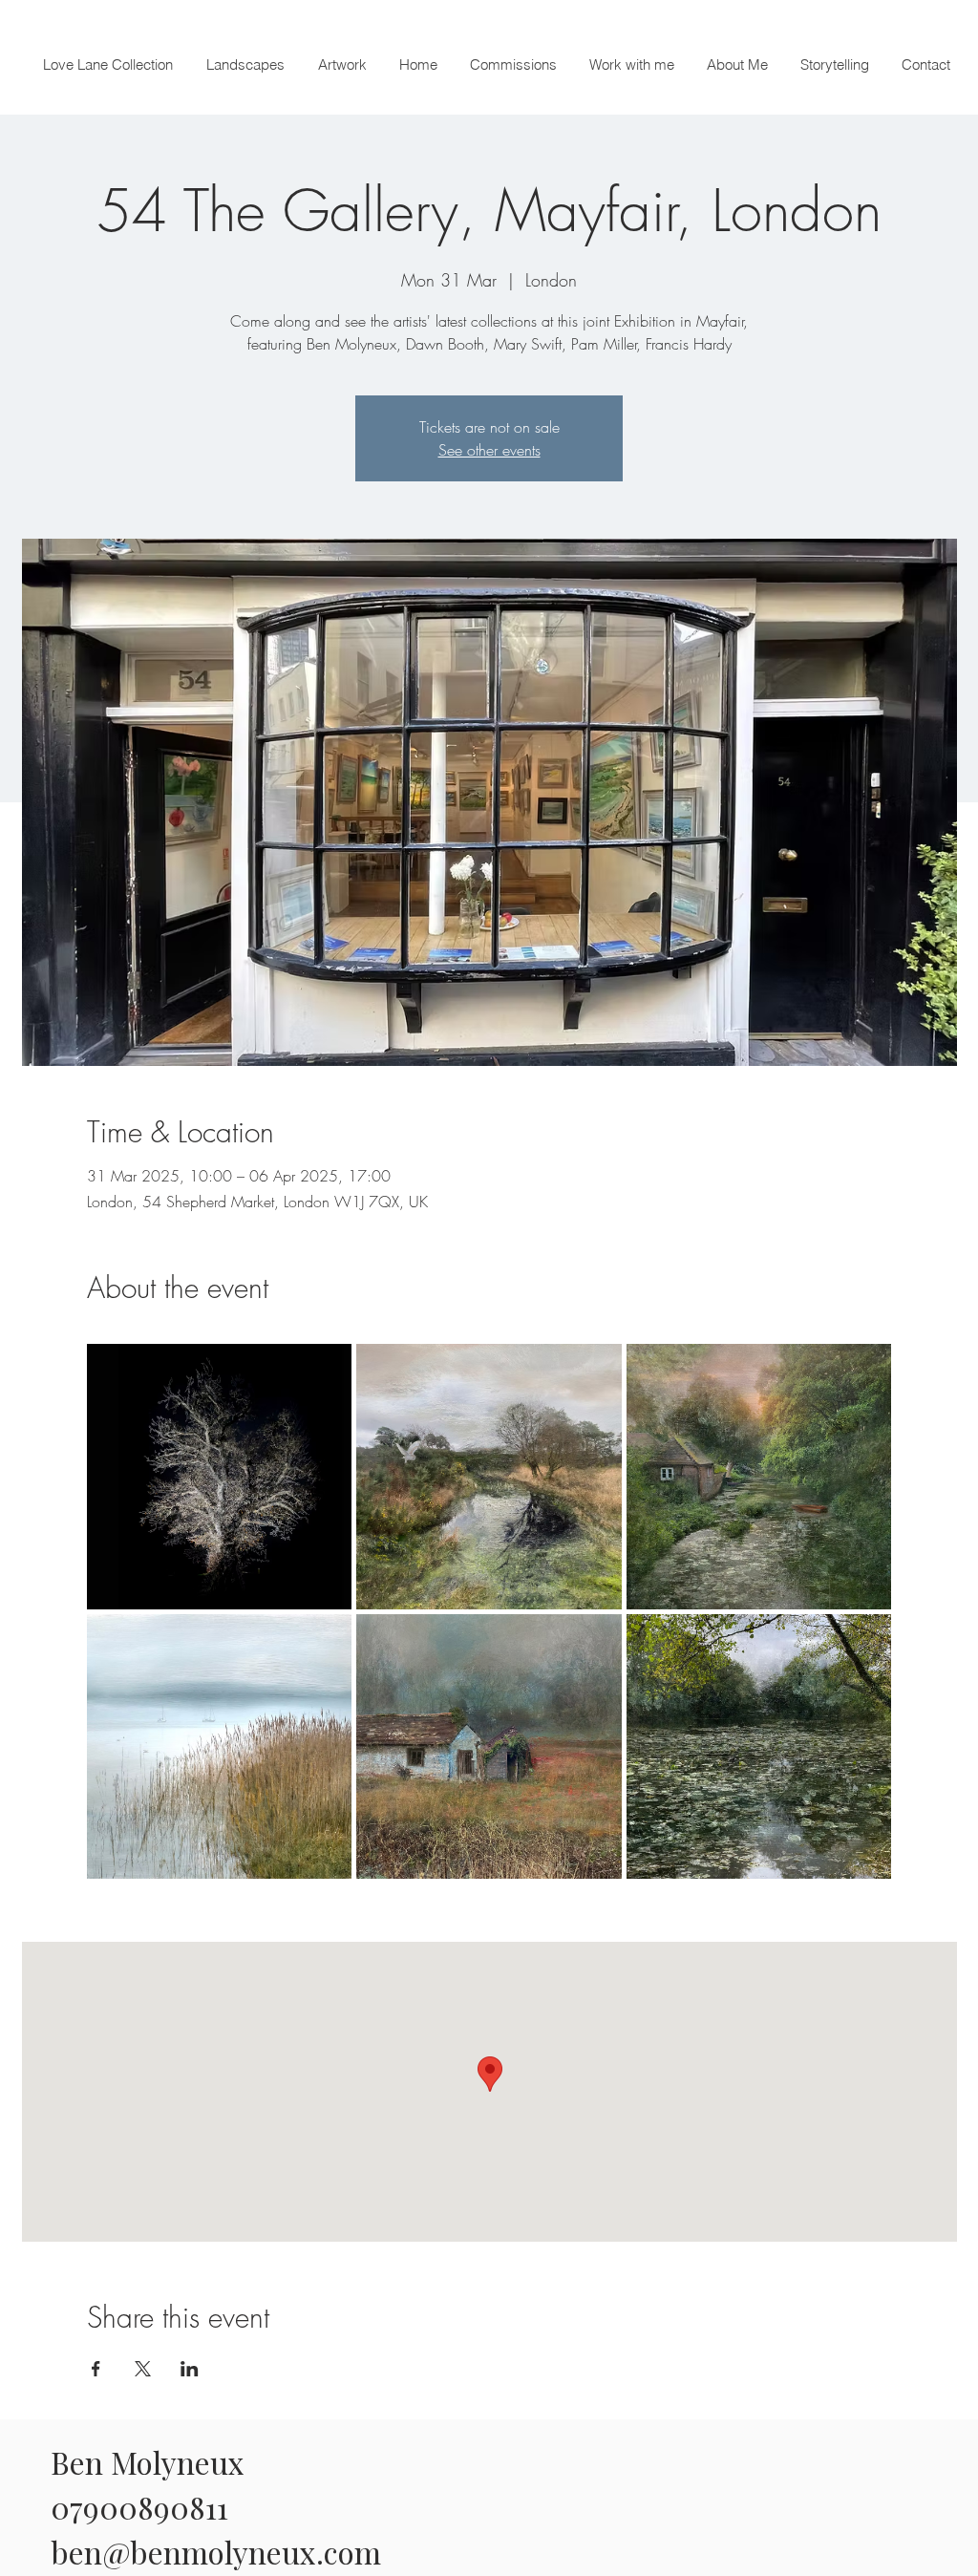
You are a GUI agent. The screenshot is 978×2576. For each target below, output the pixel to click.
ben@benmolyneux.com (216, 2552)
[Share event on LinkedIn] (190, 2369)
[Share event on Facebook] (96, 2369)
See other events (489, 450)
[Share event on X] (143, 2369)
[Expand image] (220, 1477)
